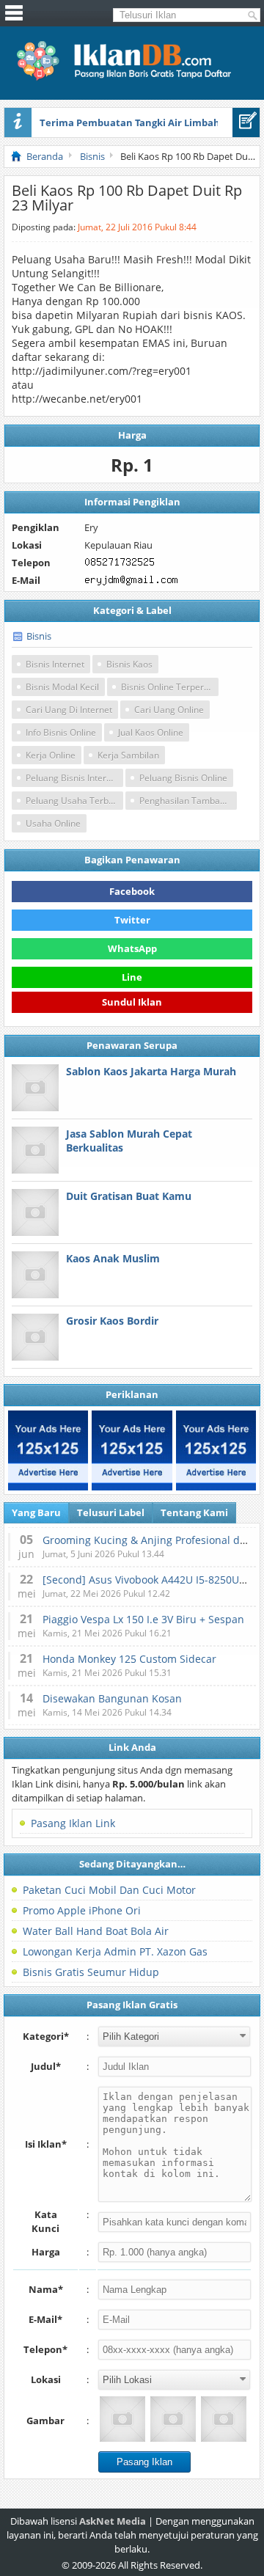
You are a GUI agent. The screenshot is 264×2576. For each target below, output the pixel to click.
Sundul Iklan (132, 1004)
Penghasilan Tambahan (187, 801)
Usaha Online (53, 823)
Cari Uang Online (169, 710)
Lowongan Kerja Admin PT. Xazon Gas (115, 1951)
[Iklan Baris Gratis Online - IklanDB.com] (132, 78)
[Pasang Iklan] (246, 122)
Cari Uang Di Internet (69, 710)
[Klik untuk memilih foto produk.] (122, 2419)
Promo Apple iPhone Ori (82, 1910)
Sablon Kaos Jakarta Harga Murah (151, 1071)
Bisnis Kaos (129, 664)
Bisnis (39, 636)
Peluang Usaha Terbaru (74, 801)
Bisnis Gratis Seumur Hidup (91, 1972)
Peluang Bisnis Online (183, 778)
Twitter (132, 920)
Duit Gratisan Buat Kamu (129, 1196)
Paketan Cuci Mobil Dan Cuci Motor (109, 1890)
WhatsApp (132, 948)
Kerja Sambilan (128, 755)
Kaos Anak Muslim (113, 1258)
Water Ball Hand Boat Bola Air (96, 1931)
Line (132, 977)
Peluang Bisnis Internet (73, 778)
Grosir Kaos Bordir (112, 1321)
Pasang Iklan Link (73, 1823)
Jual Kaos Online (151, 732)
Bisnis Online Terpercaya (170, 687)
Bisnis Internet (55, 664)
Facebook (132, 891)
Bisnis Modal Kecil (62, 687)
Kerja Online (51, 755)
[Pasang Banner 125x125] (48, 1450)
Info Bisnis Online (61, 732)
